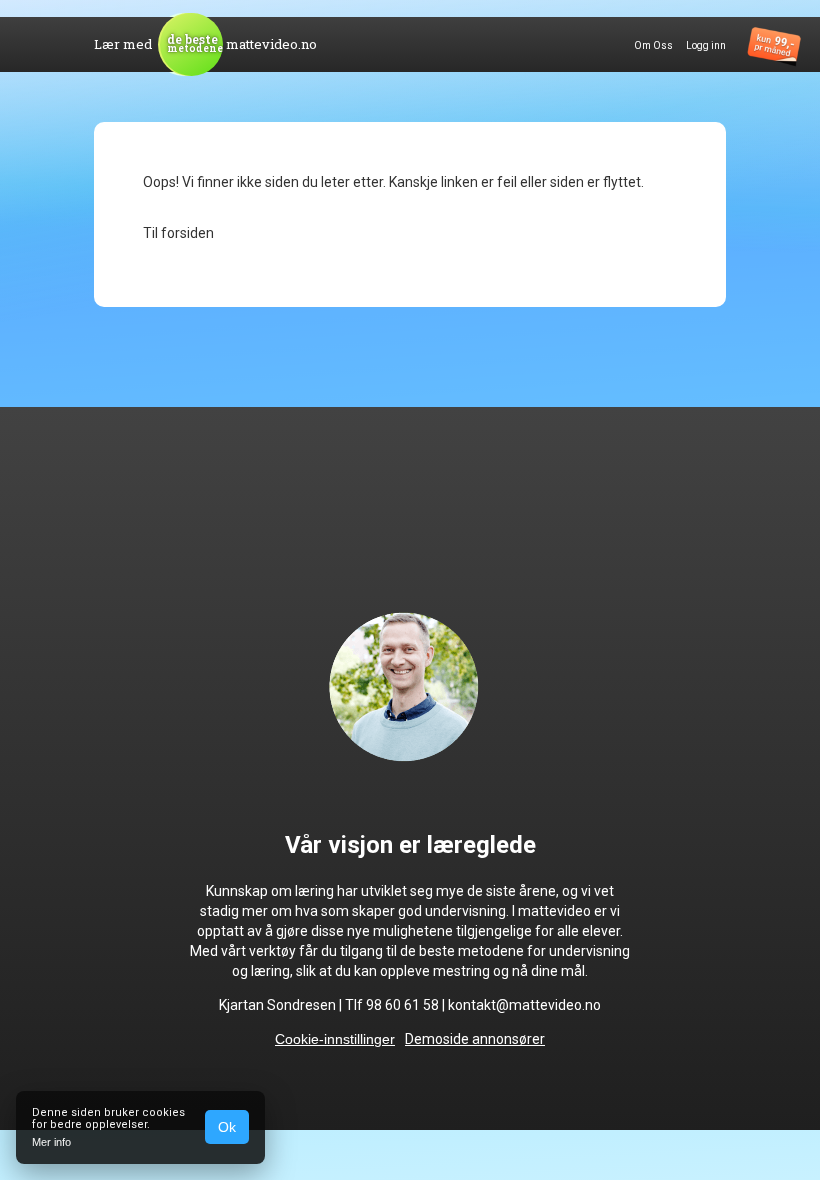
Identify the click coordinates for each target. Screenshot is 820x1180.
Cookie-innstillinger (335, 1039)
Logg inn (706, 45)
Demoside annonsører (475, 1039)
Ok (227, 1127)
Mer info (51, 1142)
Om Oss (653, 45)
